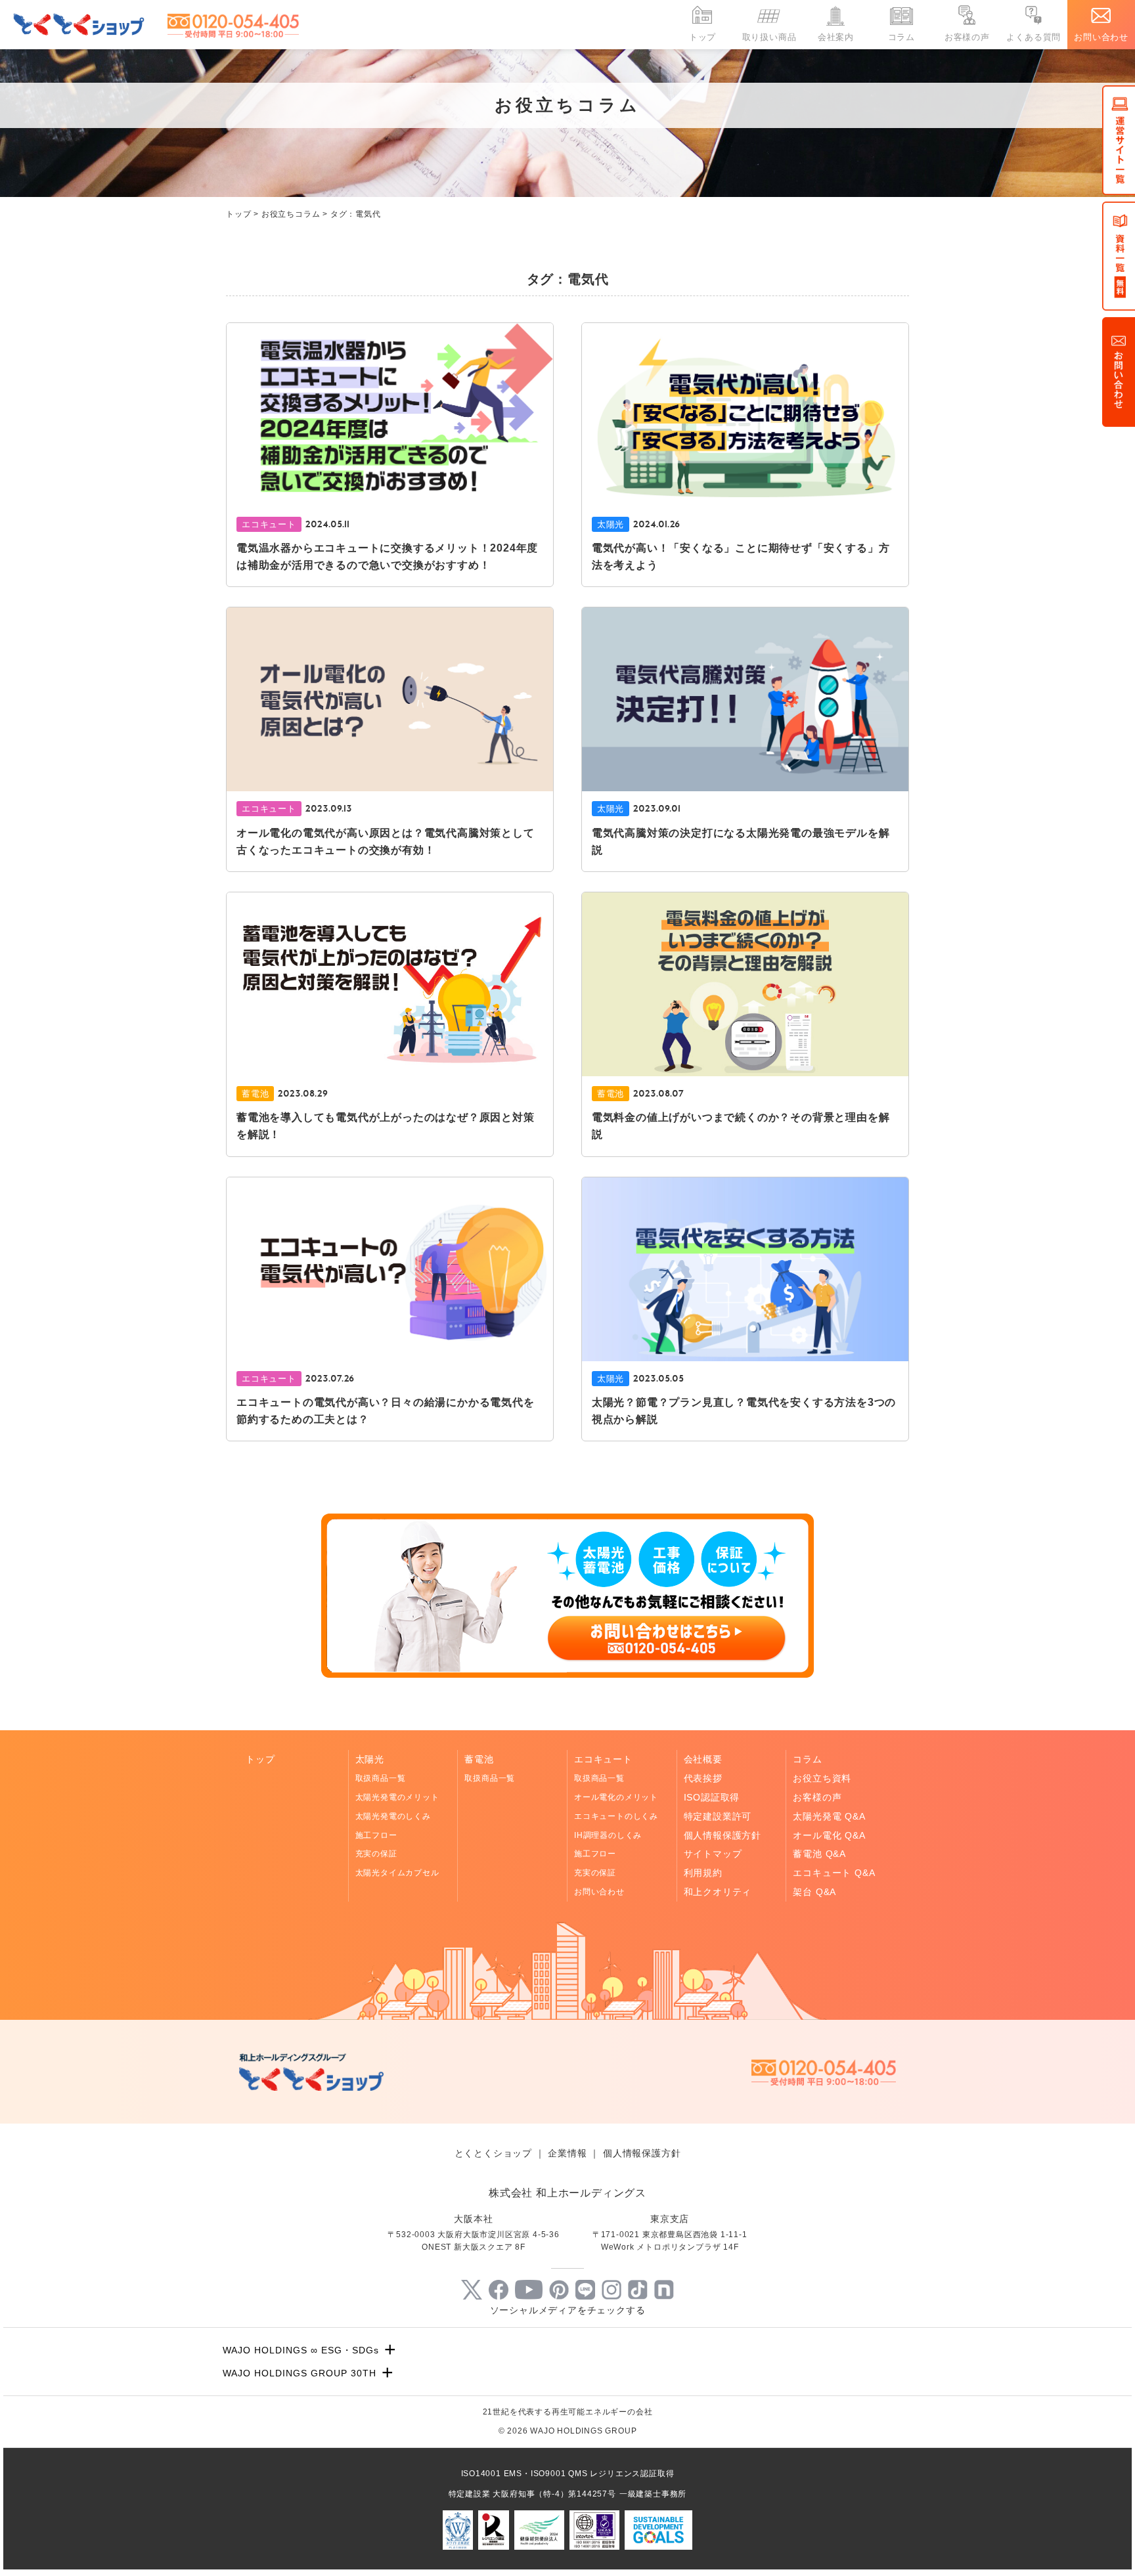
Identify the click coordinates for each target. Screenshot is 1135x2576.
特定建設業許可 (718, 1816)
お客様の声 (967, 37)
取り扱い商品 (769, 37)
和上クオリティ (718, 1892)
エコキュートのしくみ (616, 1816)
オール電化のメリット (616, 1797)
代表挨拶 (703, 1778)
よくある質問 (1034, 37)
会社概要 (703, 1759)
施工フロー (376, 1835)
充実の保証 (376, 1854)
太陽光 (370, 1759)
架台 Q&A (814, 1892)
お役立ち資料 (822, 1778)
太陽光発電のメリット (397, 1797)
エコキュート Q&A (834, 1873)
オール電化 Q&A (829, 1835)
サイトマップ (713, 1854)
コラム (901, 37)
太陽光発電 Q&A (829, 1816)
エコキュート (603, 1759)
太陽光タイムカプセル (397, 1873)
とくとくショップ (493, 2153)
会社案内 (836, 37)
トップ (702, 37)
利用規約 (703, 1873)
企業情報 (567, 2153)
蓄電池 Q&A (819, 1854)
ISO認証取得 (712, 1797)
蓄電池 (479, 1759)
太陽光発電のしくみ (393, 1816)
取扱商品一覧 (381, 1778)
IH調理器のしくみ (608, 1835)
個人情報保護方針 (723, 1835)
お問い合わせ (1101, 37)
